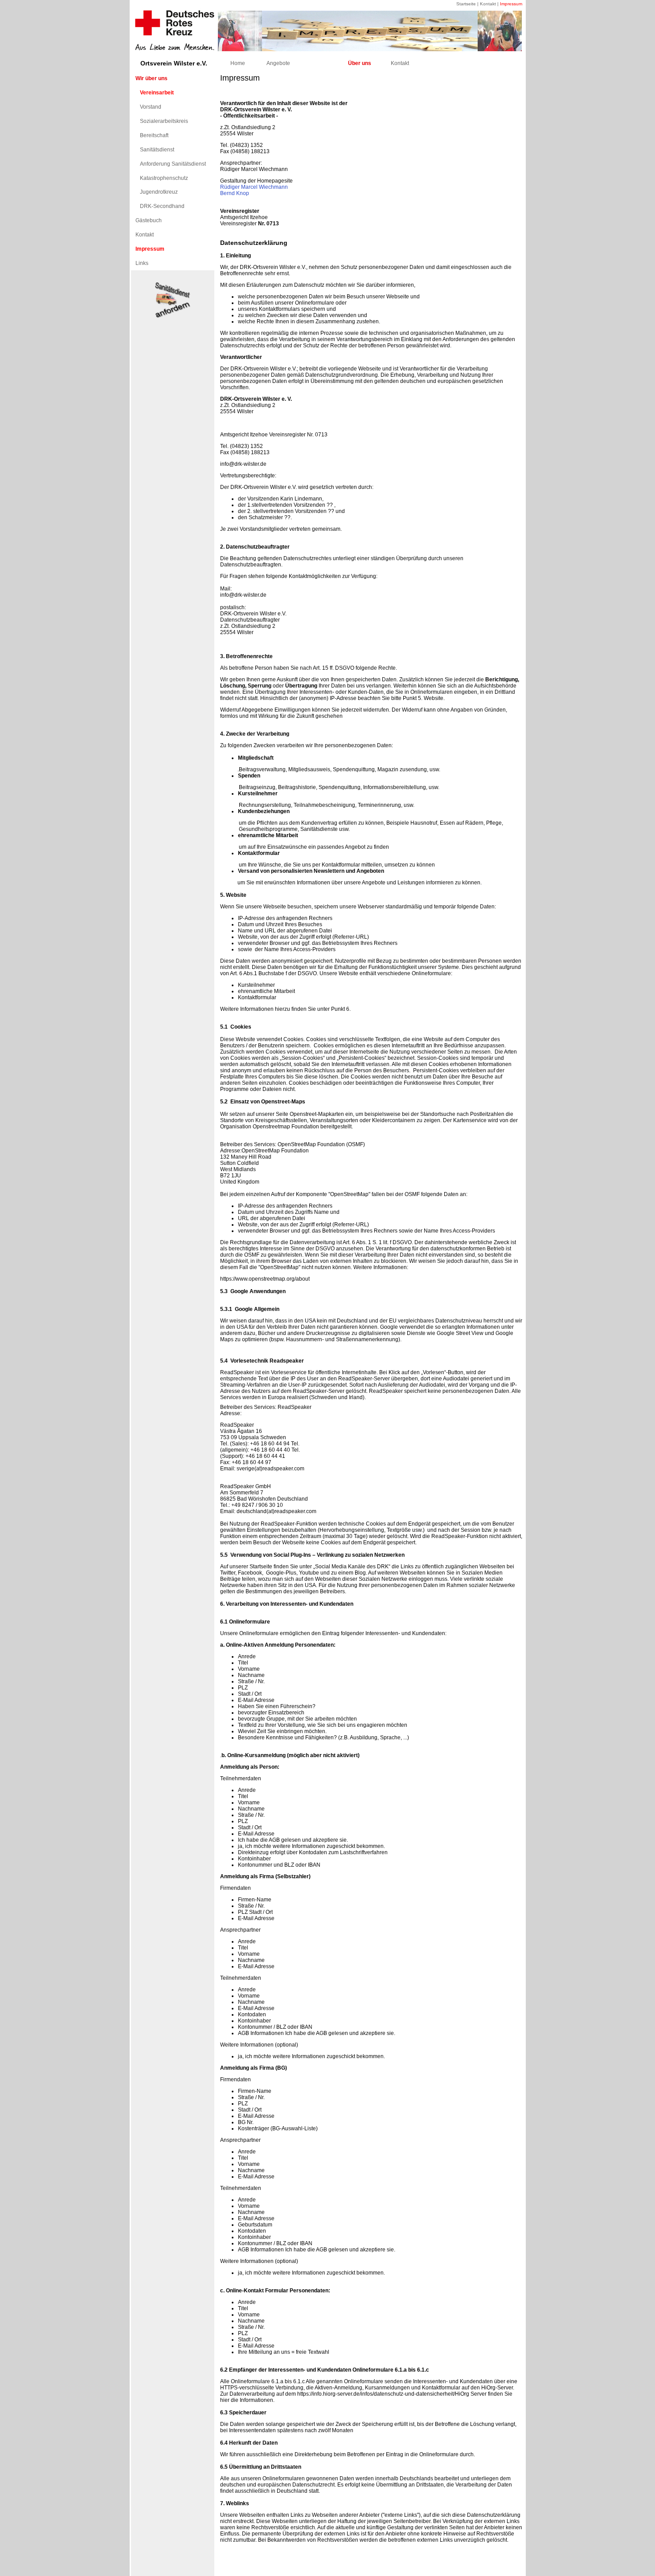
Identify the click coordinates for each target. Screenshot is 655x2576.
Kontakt (488, 4)
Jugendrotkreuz (159, 192)
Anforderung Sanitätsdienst (173, 164)
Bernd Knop (235, 193)
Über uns (360, 63)
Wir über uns (151, 78)
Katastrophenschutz (164, 178)
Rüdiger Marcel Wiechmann (254, 187)
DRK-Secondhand (162, 206)
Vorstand (151, 107)
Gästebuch (149, 220)
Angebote (278, 63)
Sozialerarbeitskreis (164, 121)
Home (238, 63)
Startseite (466, 4)
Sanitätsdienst (157, 150)
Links (142, 263)
